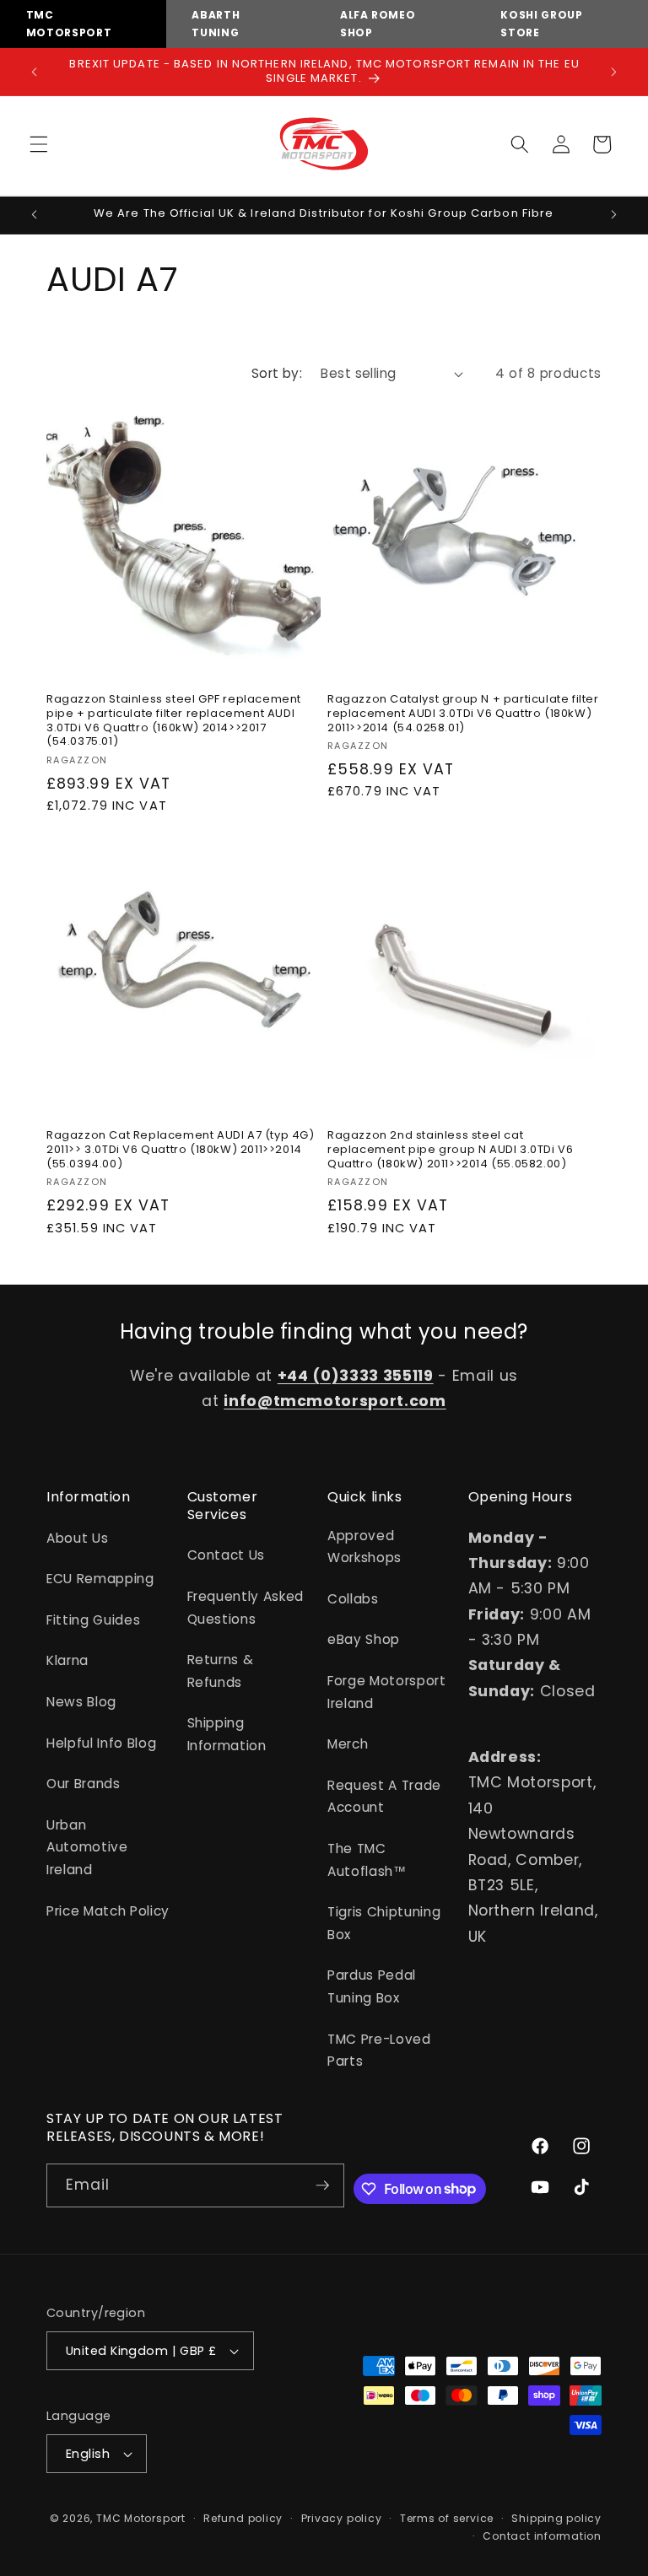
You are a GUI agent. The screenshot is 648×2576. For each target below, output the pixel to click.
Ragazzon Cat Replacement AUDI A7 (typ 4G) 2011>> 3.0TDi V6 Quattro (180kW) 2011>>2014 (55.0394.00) (181, 1150)
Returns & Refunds (221, 1671)
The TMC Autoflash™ (367, 1860)
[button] (39, 144)
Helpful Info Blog (101, 1743)
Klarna (67, 1660)
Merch (348, 1744)
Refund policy (243, 2518)
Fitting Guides (93, 1620)
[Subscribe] (323, 2185)
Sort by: (277, 373)
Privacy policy (342, 2518)
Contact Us (227, 1555)
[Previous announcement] (35, 72)
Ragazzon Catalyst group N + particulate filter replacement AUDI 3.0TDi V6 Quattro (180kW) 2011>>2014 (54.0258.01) (463, 714)
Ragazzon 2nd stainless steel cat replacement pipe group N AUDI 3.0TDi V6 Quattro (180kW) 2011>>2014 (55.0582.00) (450, 1150)
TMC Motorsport (141, 2518)
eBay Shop (364, 1639)
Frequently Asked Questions (246, 1608)
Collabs (353, 1599)
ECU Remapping (100, 1579)
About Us (77, 1538)
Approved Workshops (364, 1547)
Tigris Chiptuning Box (384, 1923)
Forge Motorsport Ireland (387, 1692)
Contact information (542, 2536)
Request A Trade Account (384, 1797)
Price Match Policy (108, 1911)
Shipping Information (227, 1734)
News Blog (81, 1702)
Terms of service (447, 2518)
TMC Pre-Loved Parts (379, 2051)
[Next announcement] (613, 72)
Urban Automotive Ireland (87, 1847)
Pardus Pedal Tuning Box (372, 1986)
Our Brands (84, 1784)
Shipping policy (556, 2518)
